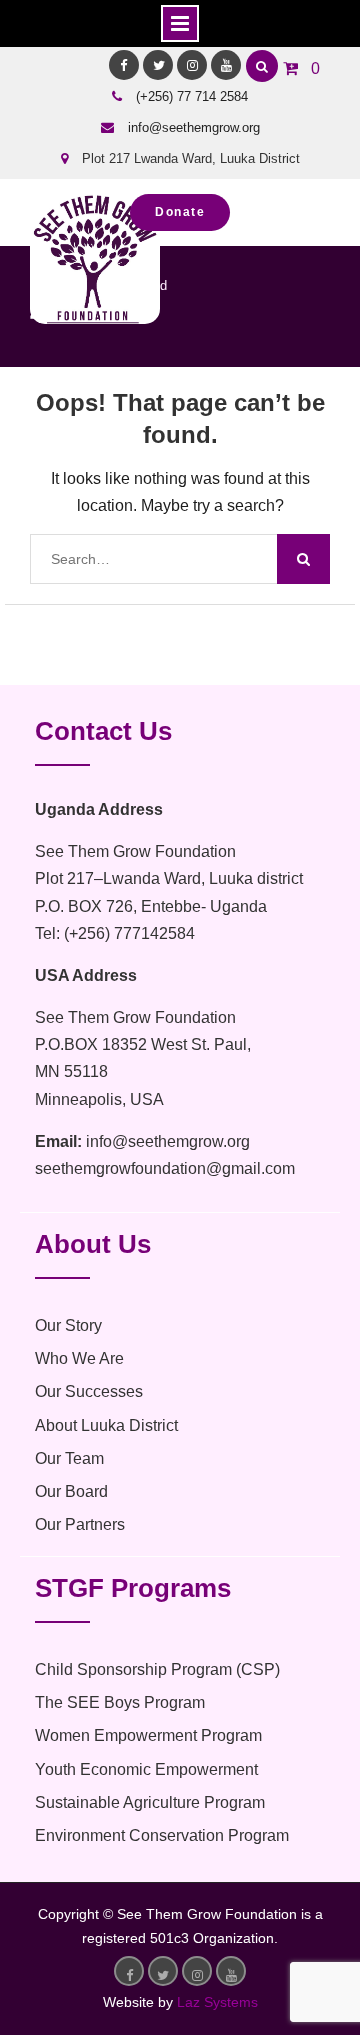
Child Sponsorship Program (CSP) (157, 1669)
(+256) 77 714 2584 (192, 96)
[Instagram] (192, 65)
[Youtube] (226, 65)
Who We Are (79, 1358)
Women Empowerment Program (148, 1735)
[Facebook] (124, 65)
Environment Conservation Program (162, 1835)
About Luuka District (106, 1425)
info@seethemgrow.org (194, 127)
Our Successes (89, 1391)
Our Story (68, 1325)
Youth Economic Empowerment (146, 1769)
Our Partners (80, 1524)
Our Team (69, 1458)
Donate (180, 212)
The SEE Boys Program (120, 1702)
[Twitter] (158, 65)
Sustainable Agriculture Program (150, 1802)
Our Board (71, 1491)
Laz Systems (217, 2002)
